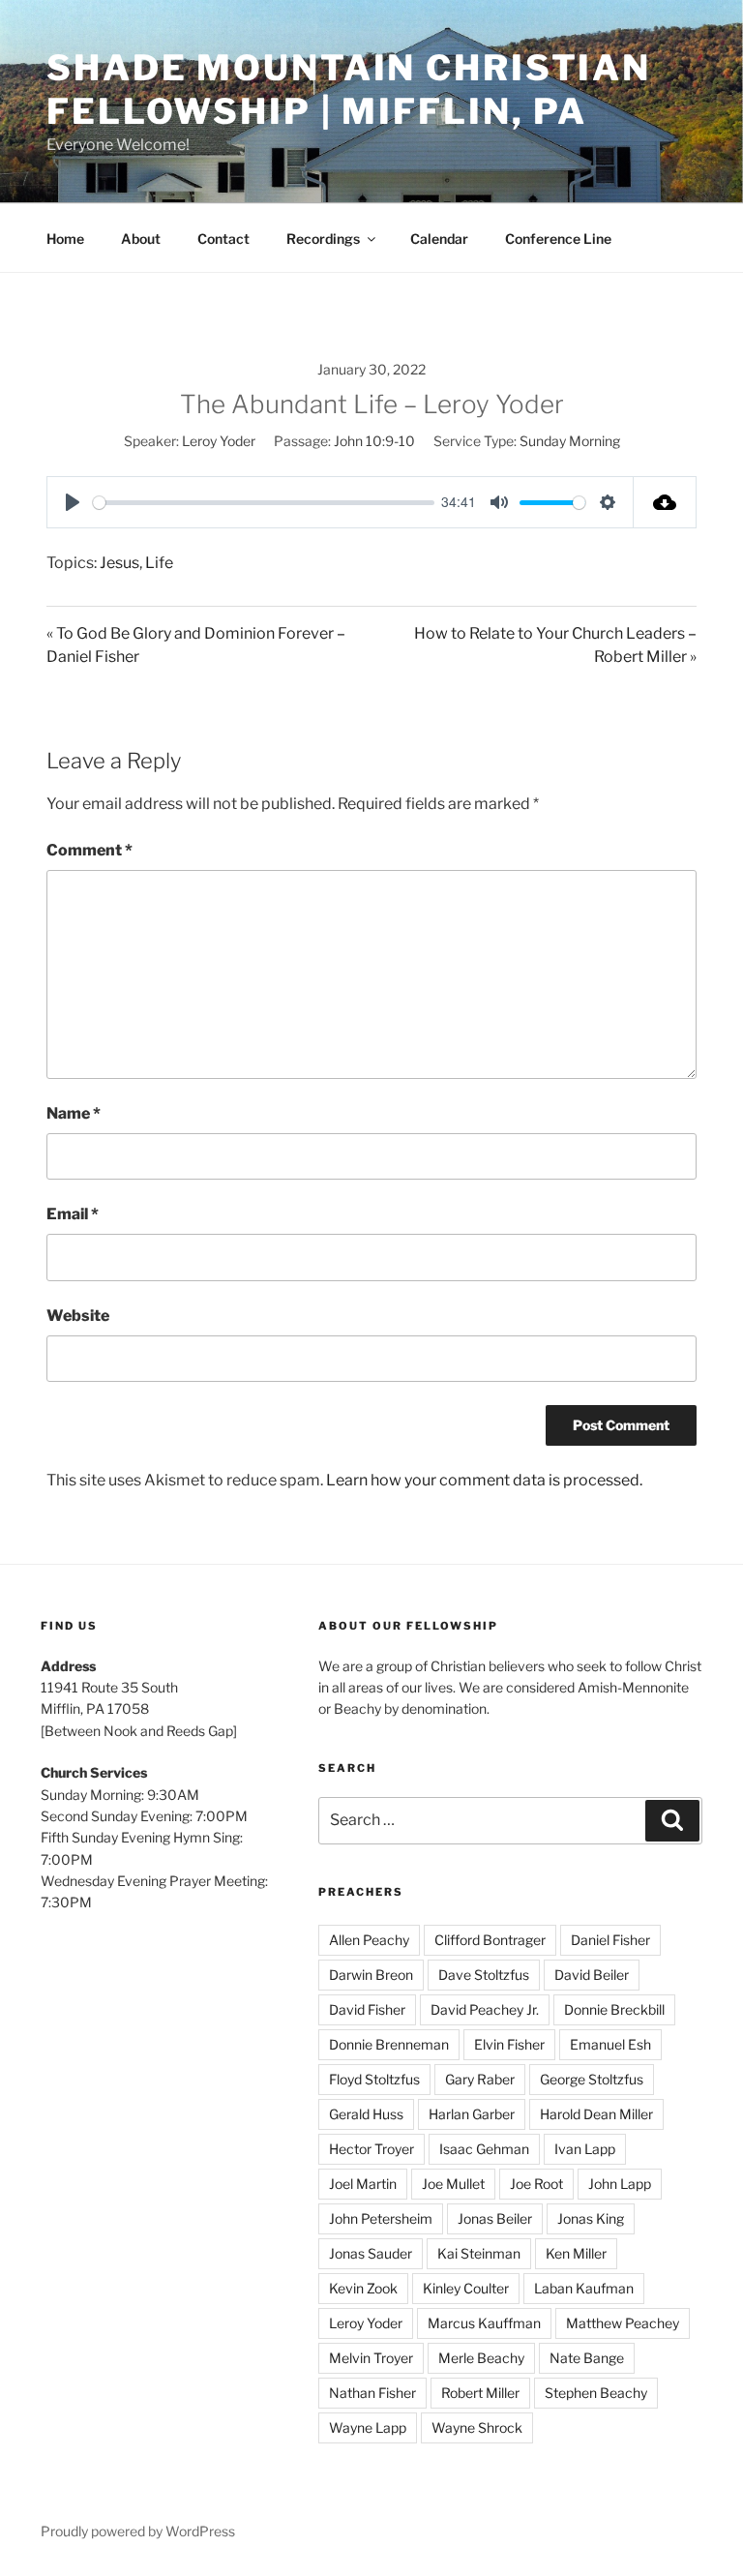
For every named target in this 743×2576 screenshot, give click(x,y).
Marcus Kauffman (484, 2323)
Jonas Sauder (371, 2253)
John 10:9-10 (374, 441)
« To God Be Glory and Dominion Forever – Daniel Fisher (196, 645)
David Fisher (367, 2009)
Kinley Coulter (466, 2288)
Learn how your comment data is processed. (484, 1480)
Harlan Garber (472, 2114)
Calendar (439, 239)
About (141, 239)
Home (65, 239)
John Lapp (620, 2184)
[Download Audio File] (665, 502)
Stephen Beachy (596, 2393)
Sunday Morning (570, 441)
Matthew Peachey (623, 2323)
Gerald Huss (366, 2114)
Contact (223, 239)
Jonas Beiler (495, 2218)
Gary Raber (480, 2079)
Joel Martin (363, 2184)
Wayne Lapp (368, 2427)
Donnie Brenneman (389, 2044)
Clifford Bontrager (490, 1940)
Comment (89, 850)
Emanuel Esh (610, 2044)
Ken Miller (576, 2253)
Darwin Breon (371, 1975)
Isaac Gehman (484, 2149)
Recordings (323, 239)
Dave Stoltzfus (484, 1975)
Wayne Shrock (477, 2427)
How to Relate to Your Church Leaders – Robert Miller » (555, 645)
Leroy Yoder (219, 441)
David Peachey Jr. (485, 2009)
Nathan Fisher (372, 2393)
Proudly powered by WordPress (138, 2531)
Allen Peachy (369, 1940)
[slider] (264, 503)
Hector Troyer (371, 2149)
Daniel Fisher (610, 1940)
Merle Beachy (481, 2358)
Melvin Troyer (371, 2358)
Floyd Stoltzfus (374, 2079)
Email (73, 1214)
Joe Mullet (453, 2184)
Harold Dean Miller (596, 2114)
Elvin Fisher (509, 2044)
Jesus (119, 563)
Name (74, 1113)
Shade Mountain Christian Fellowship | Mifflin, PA (349, 90)
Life (159, 563)
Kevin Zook (363, 2288)
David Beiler (592, 1975)
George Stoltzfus (592, 2079)
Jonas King (591, 2218)
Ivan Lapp (585, 2149)
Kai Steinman (479, 2253)
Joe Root (536, 2184)
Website (78, 1316)
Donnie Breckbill (614, 2009)
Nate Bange (587, 2358)
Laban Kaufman (584, 2288)
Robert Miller (480, 2393)
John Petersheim (381, 2218)
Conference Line (558, 239)
